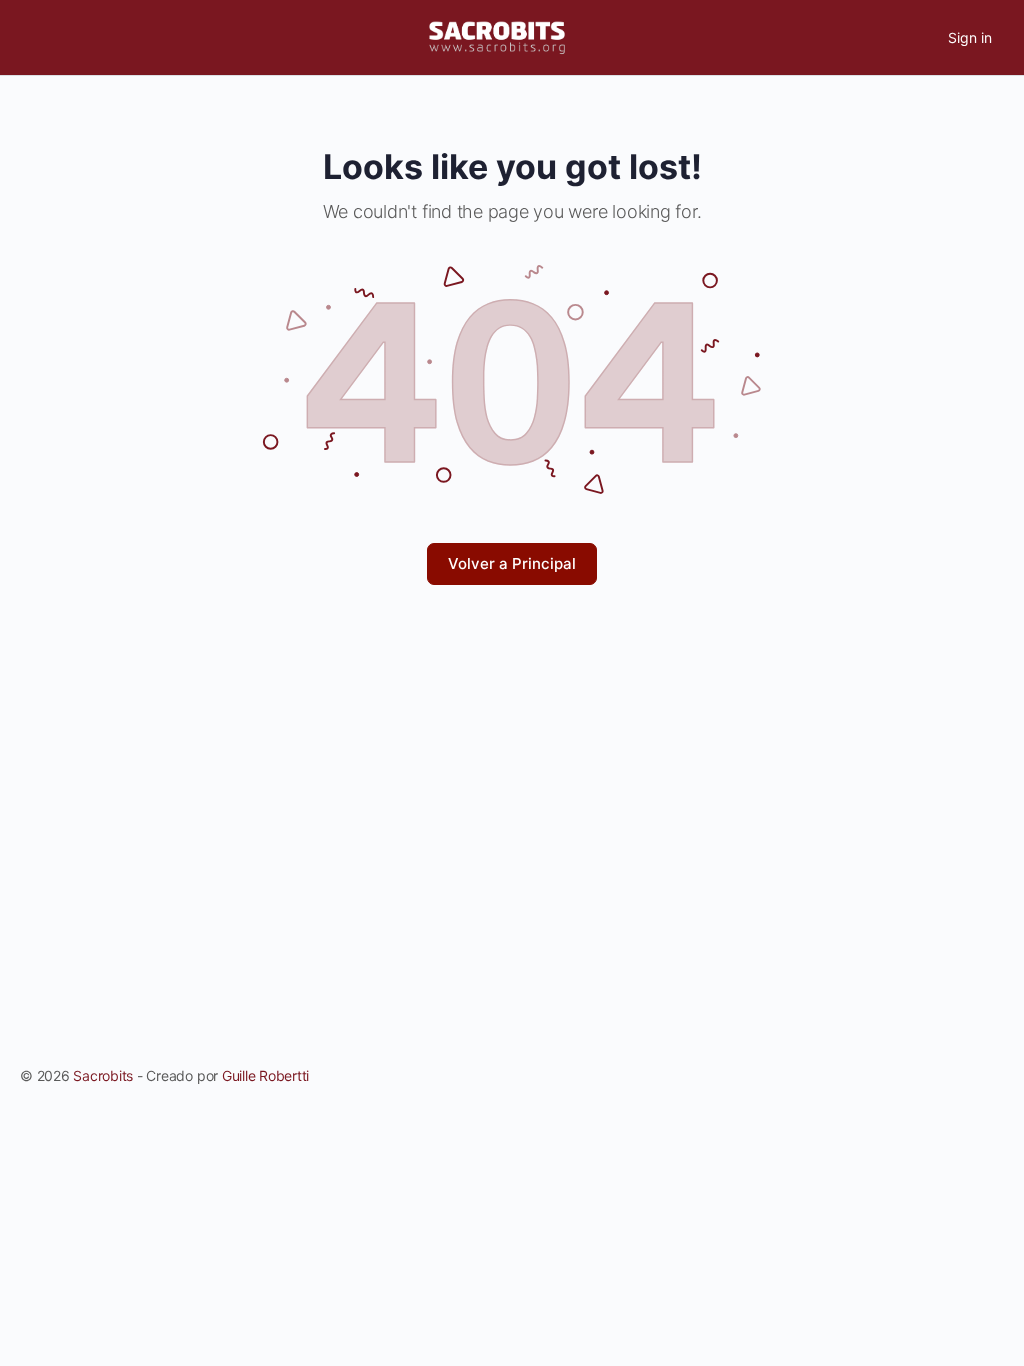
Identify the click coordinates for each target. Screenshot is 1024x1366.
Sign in (970, 37)
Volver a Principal (512, 563)
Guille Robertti (265, 1075)
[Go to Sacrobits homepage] (497, 36)
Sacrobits (103, 1075)
